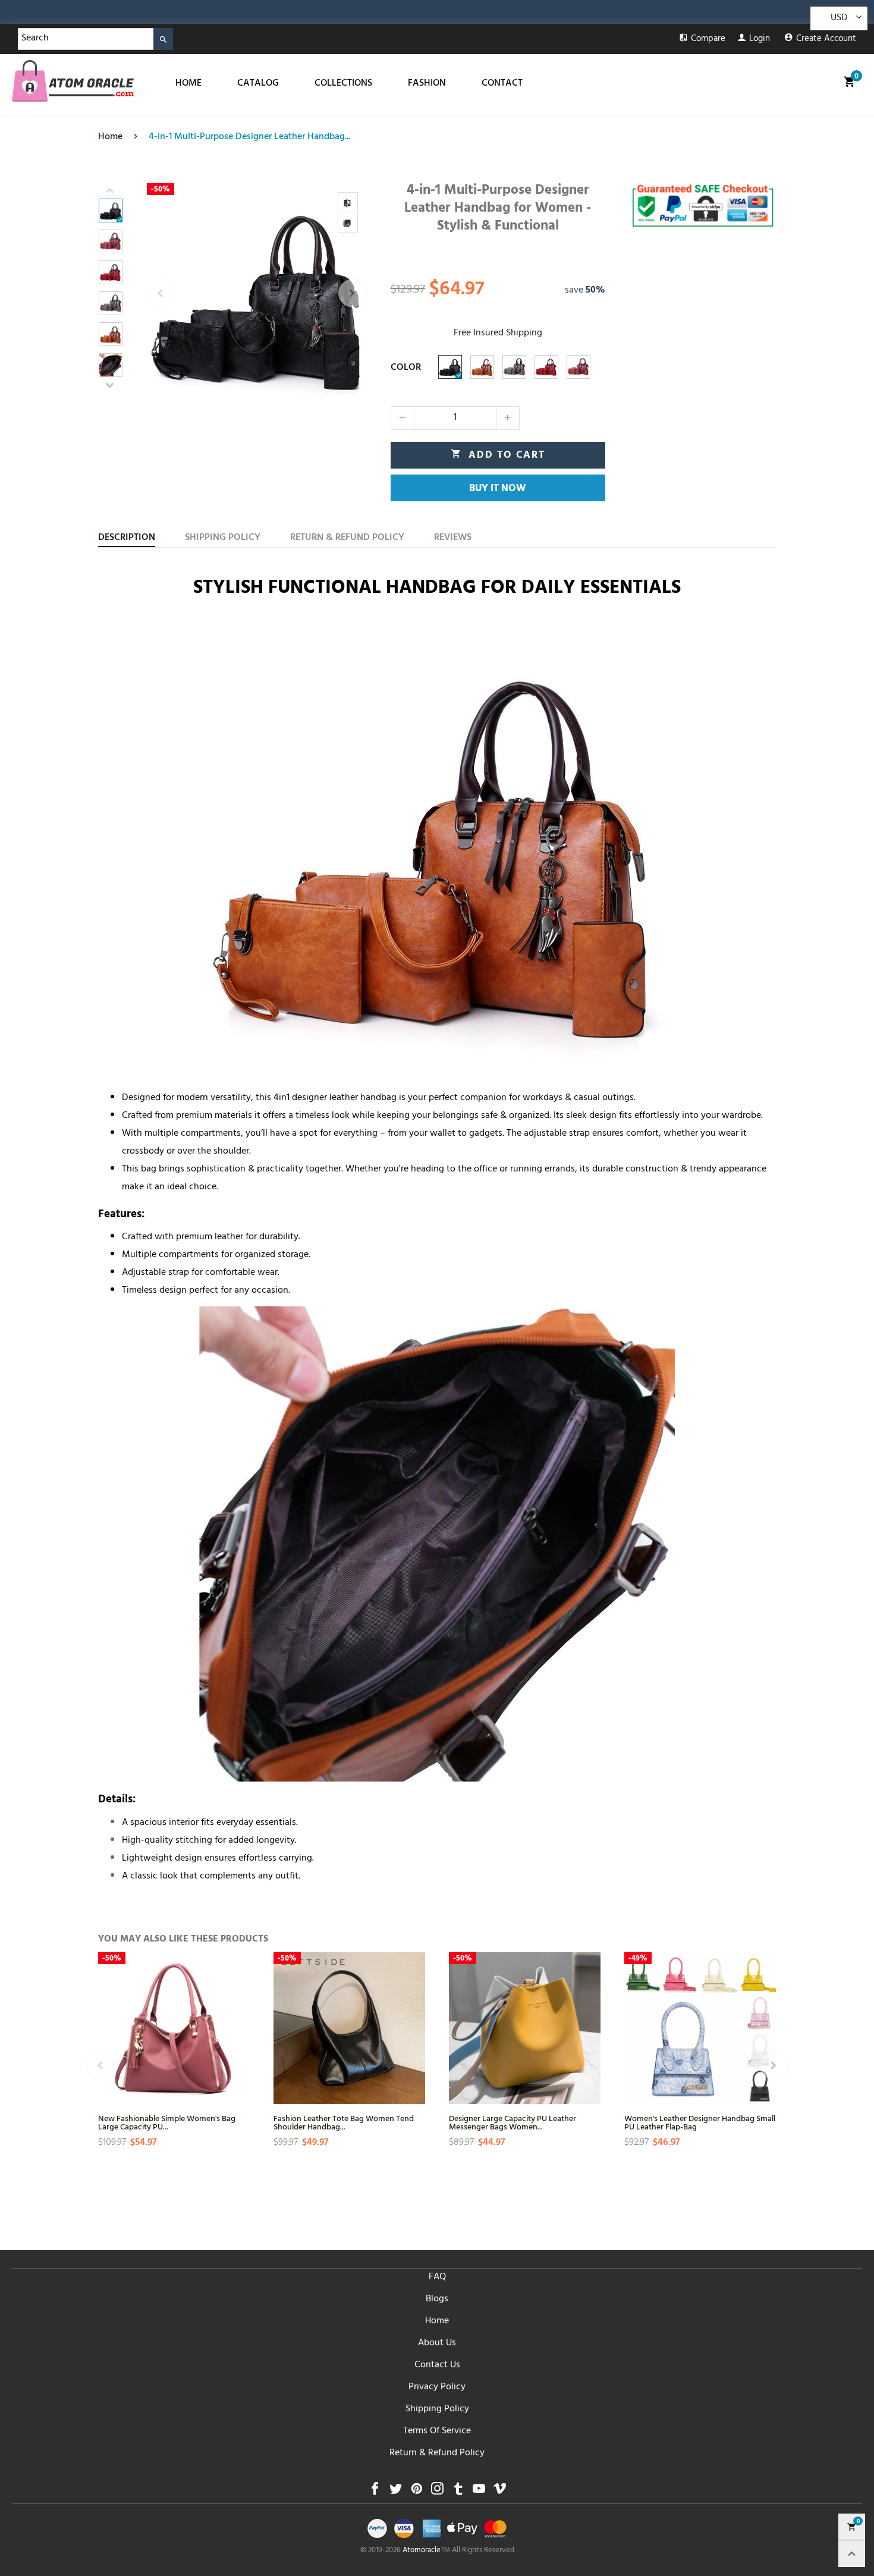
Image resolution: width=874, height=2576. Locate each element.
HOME (188, 84)
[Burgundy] (579, 367)
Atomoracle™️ (426, 2551)
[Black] (450, 367)
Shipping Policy (437, 2409)
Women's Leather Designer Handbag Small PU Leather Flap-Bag (700, 2122)
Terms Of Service (437, 2432)
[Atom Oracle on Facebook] (375, 2492)
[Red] (546, 367)
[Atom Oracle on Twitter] (396, 2492)
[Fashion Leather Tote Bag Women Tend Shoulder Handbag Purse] (349, 2028)
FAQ (437, 2277)
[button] (161, 293)
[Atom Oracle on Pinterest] (416, 2492)
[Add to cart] (239, 2060)
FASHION (427, 84)
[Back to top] (852, 2554)
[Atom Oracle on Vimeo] (500, 2492)
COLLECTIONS (343, 84)
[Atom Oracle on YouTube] (479, 2492)
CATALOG (258, 84)
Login (760, 40)
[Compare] (348, 202)
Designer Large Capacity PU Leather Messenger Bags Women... (513, 2122)
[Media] (348, 222)
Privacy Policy (437, 2387)
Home (437, 2321)
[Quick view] (239, 2017)
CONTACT (502, 84)
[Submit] (163, 39)
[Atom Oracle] (73, 81)
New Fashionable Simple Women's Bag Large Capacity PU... (167, 2122)
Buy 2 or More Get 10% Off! (278, 15)
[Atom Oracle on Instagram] (437, 2492)
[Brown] (482, 367)
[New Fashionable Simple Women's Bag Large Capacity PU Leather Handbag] (174, 2028)
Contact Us (437, 2365)
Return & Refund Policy (437, 2454)
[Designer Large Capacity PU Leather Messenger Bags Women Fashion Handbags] (525, 2028)
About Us (437, 2343)
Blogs (437, 2299)
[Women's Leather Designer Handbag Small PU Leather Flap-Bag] (700, 2028)
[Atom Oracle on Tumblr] (458, 2492)
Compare (708, 40)
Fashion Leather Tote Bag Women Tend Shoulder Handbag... (344, 2122)
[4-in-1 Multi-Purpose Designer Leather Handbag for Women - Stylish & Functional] (257, 293)
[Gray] (514, 367)
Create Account (826, 40)
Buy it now (498, 489)
